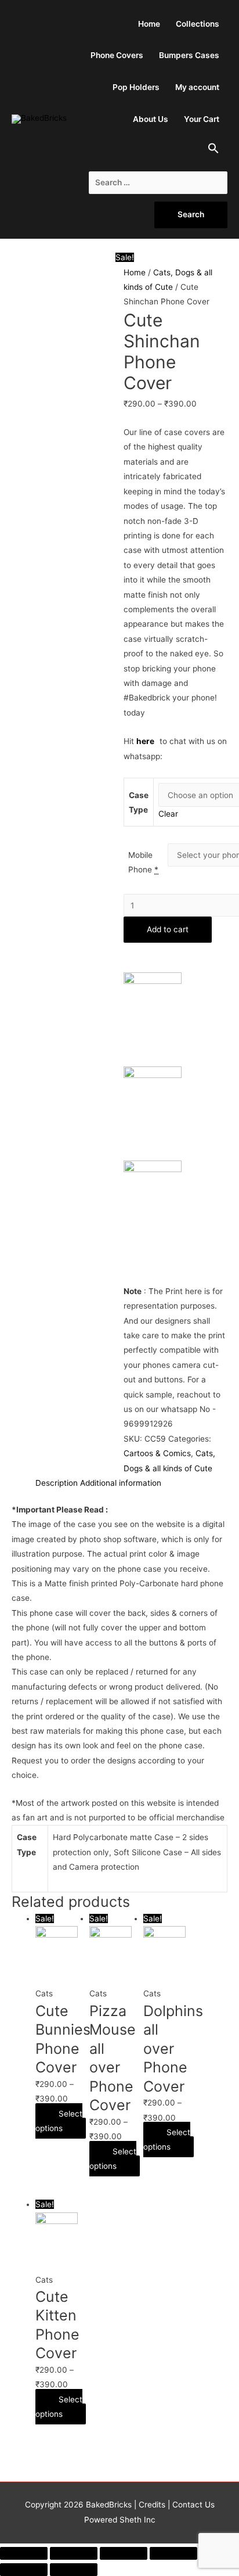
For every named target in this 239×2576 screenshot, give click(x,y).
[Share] (74, 2553)
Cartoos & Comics (157, 1453)
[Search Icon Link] (214, 151)
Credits (152, 2505)
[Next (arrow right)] (74, 2570)
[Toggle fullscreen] (124, 2553)
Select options (59, 2121)
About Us (151, 119)
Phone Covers (117, 55)
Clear (168, 814)
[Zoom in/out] (173, 2553)
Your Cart (202, 119)
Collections (198, 24)
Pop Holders (136, 87)
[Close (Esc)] (24, 2553)
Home (149, 24)
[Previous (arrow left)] (24, 2570)
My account (197, 87)
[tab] (57, 1483)
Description (57, 1483)
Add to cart (168, 929)
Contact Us (192, 2505)
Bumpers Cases (189, 55)
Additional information (121, 1483)
